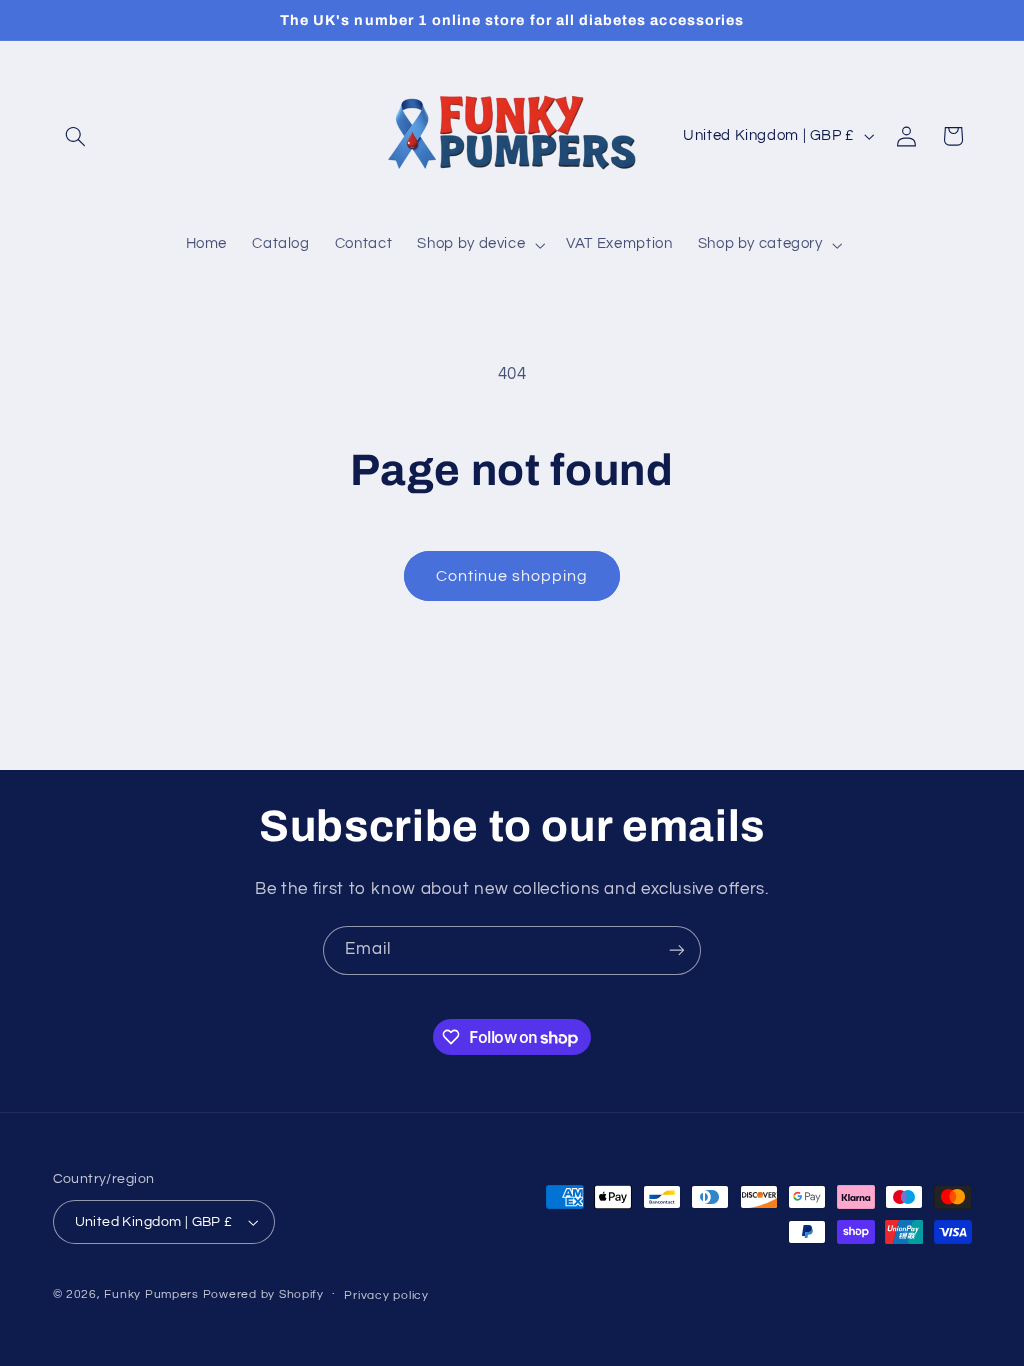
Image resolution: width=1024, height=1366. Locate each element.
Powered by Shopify (263, 1294)
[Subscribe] (677, 950)
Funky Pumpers (151, 1294)
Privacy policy (386, 1295)
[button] (76, 136)
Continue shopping (512, 576)
